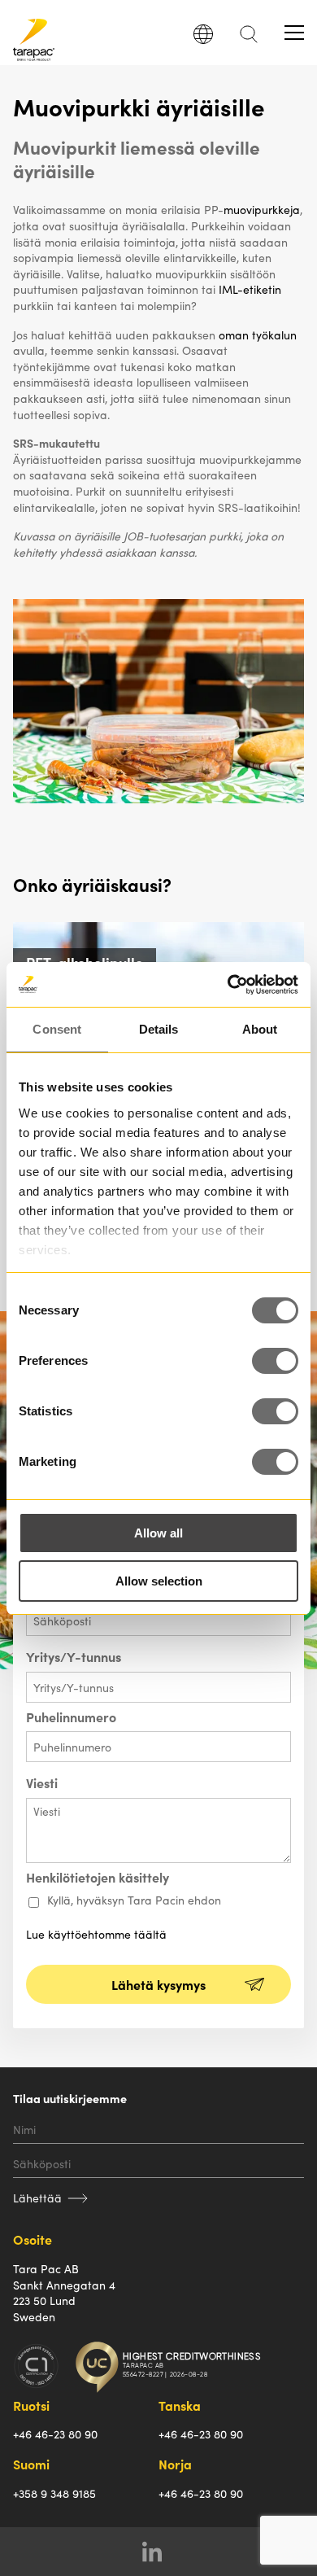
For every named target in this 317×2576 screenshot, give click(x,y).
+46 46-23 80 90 (55, 2434)
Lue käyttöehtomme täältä (96, 1934)
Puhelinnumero (71, 1717)
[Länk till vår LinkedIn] (159, 2552)
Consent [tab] (57, 1029)
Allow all (158, 1533)
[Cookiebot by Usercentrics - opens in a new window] (228, 985)
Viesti (42, 1783)
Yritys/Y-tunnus (74, 1657)
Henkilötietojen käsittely (98, 1878)
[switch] (275, 1361)
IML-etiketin (250, 289)
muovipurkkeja (262, 209)
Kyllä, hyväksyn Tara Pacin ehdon (134, 1900)
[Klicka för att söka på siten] (249, 39)
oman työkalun (258, 335)
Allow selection (159, 1581)
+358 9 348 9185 (54, 2493)
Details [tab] (159, 1029)
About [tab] (260, 1029)
